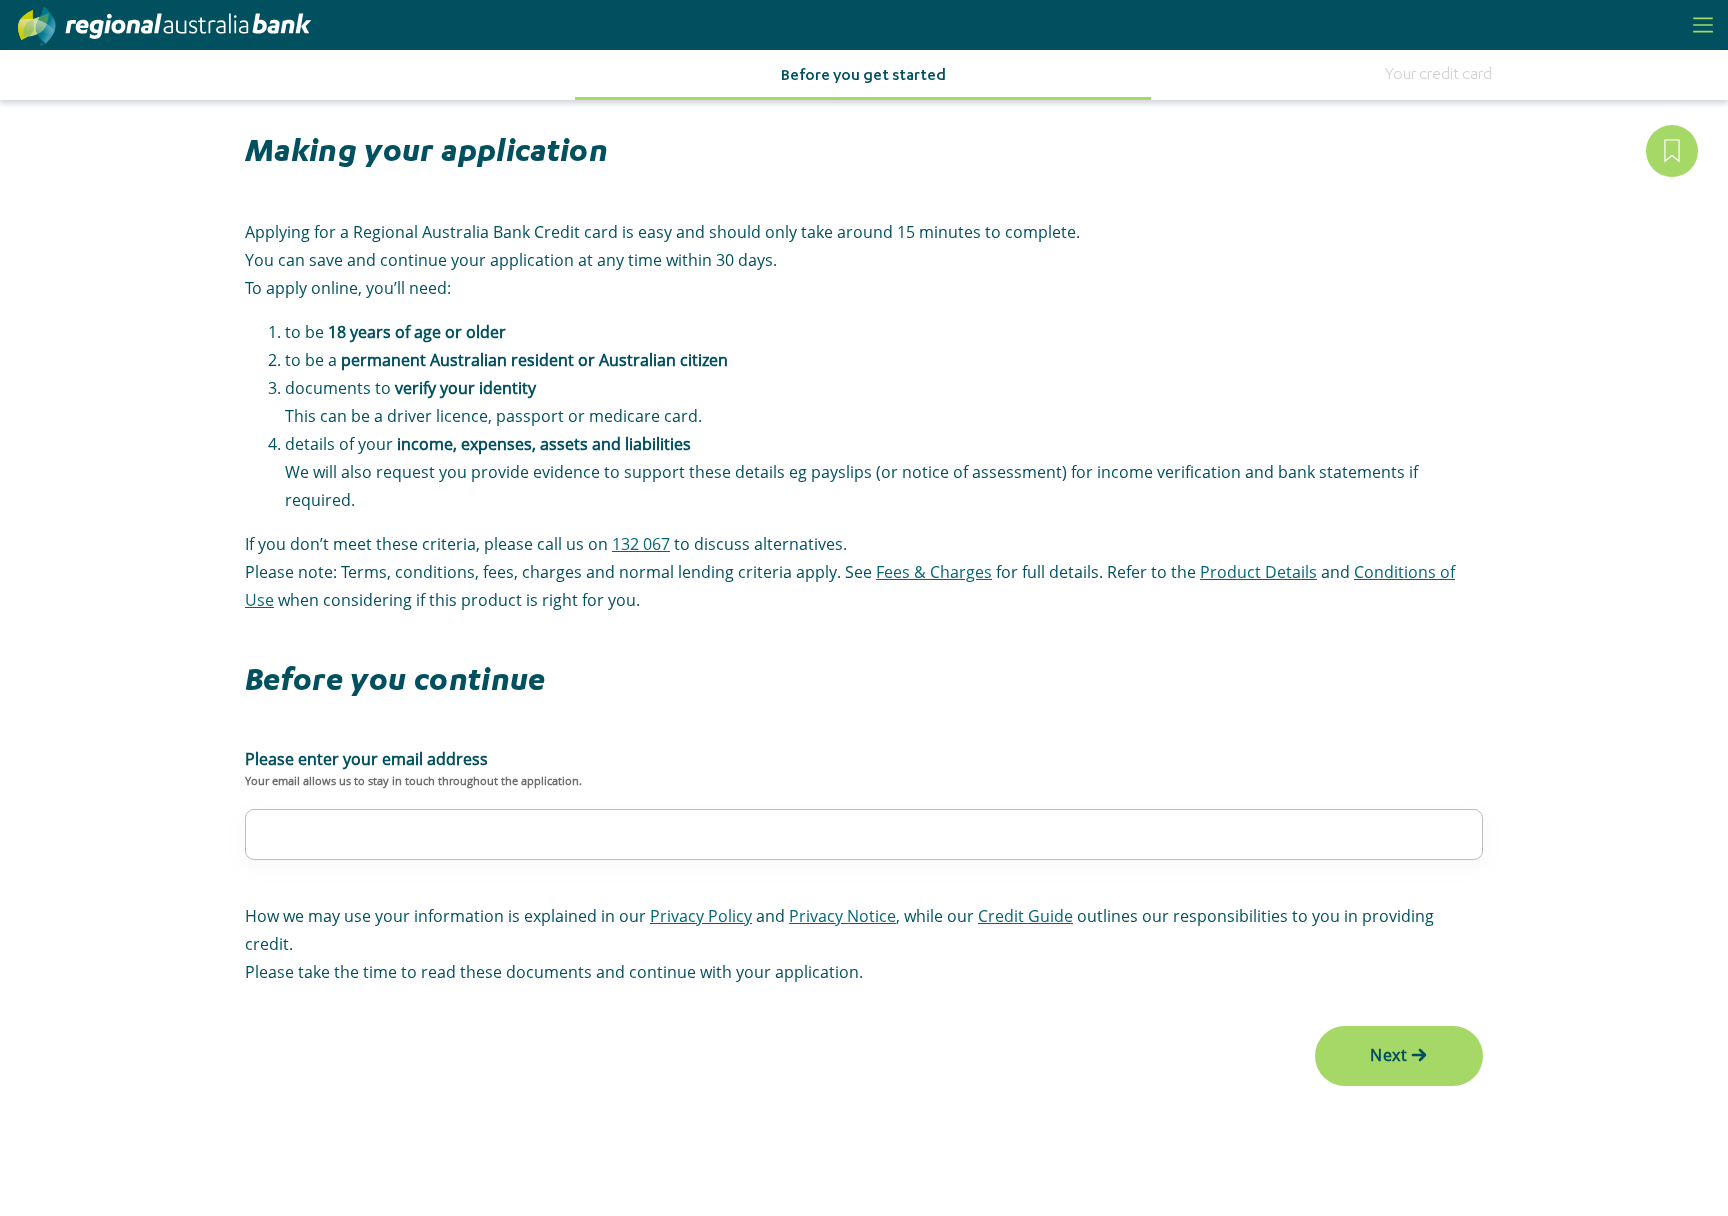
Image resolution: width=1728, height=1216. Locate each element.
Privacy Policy (701, 916)
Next (1389, 1055)
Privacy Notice (842, 916)
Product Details (1258, 572)
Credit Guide (1025, 916)
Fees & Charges (934, 572)
